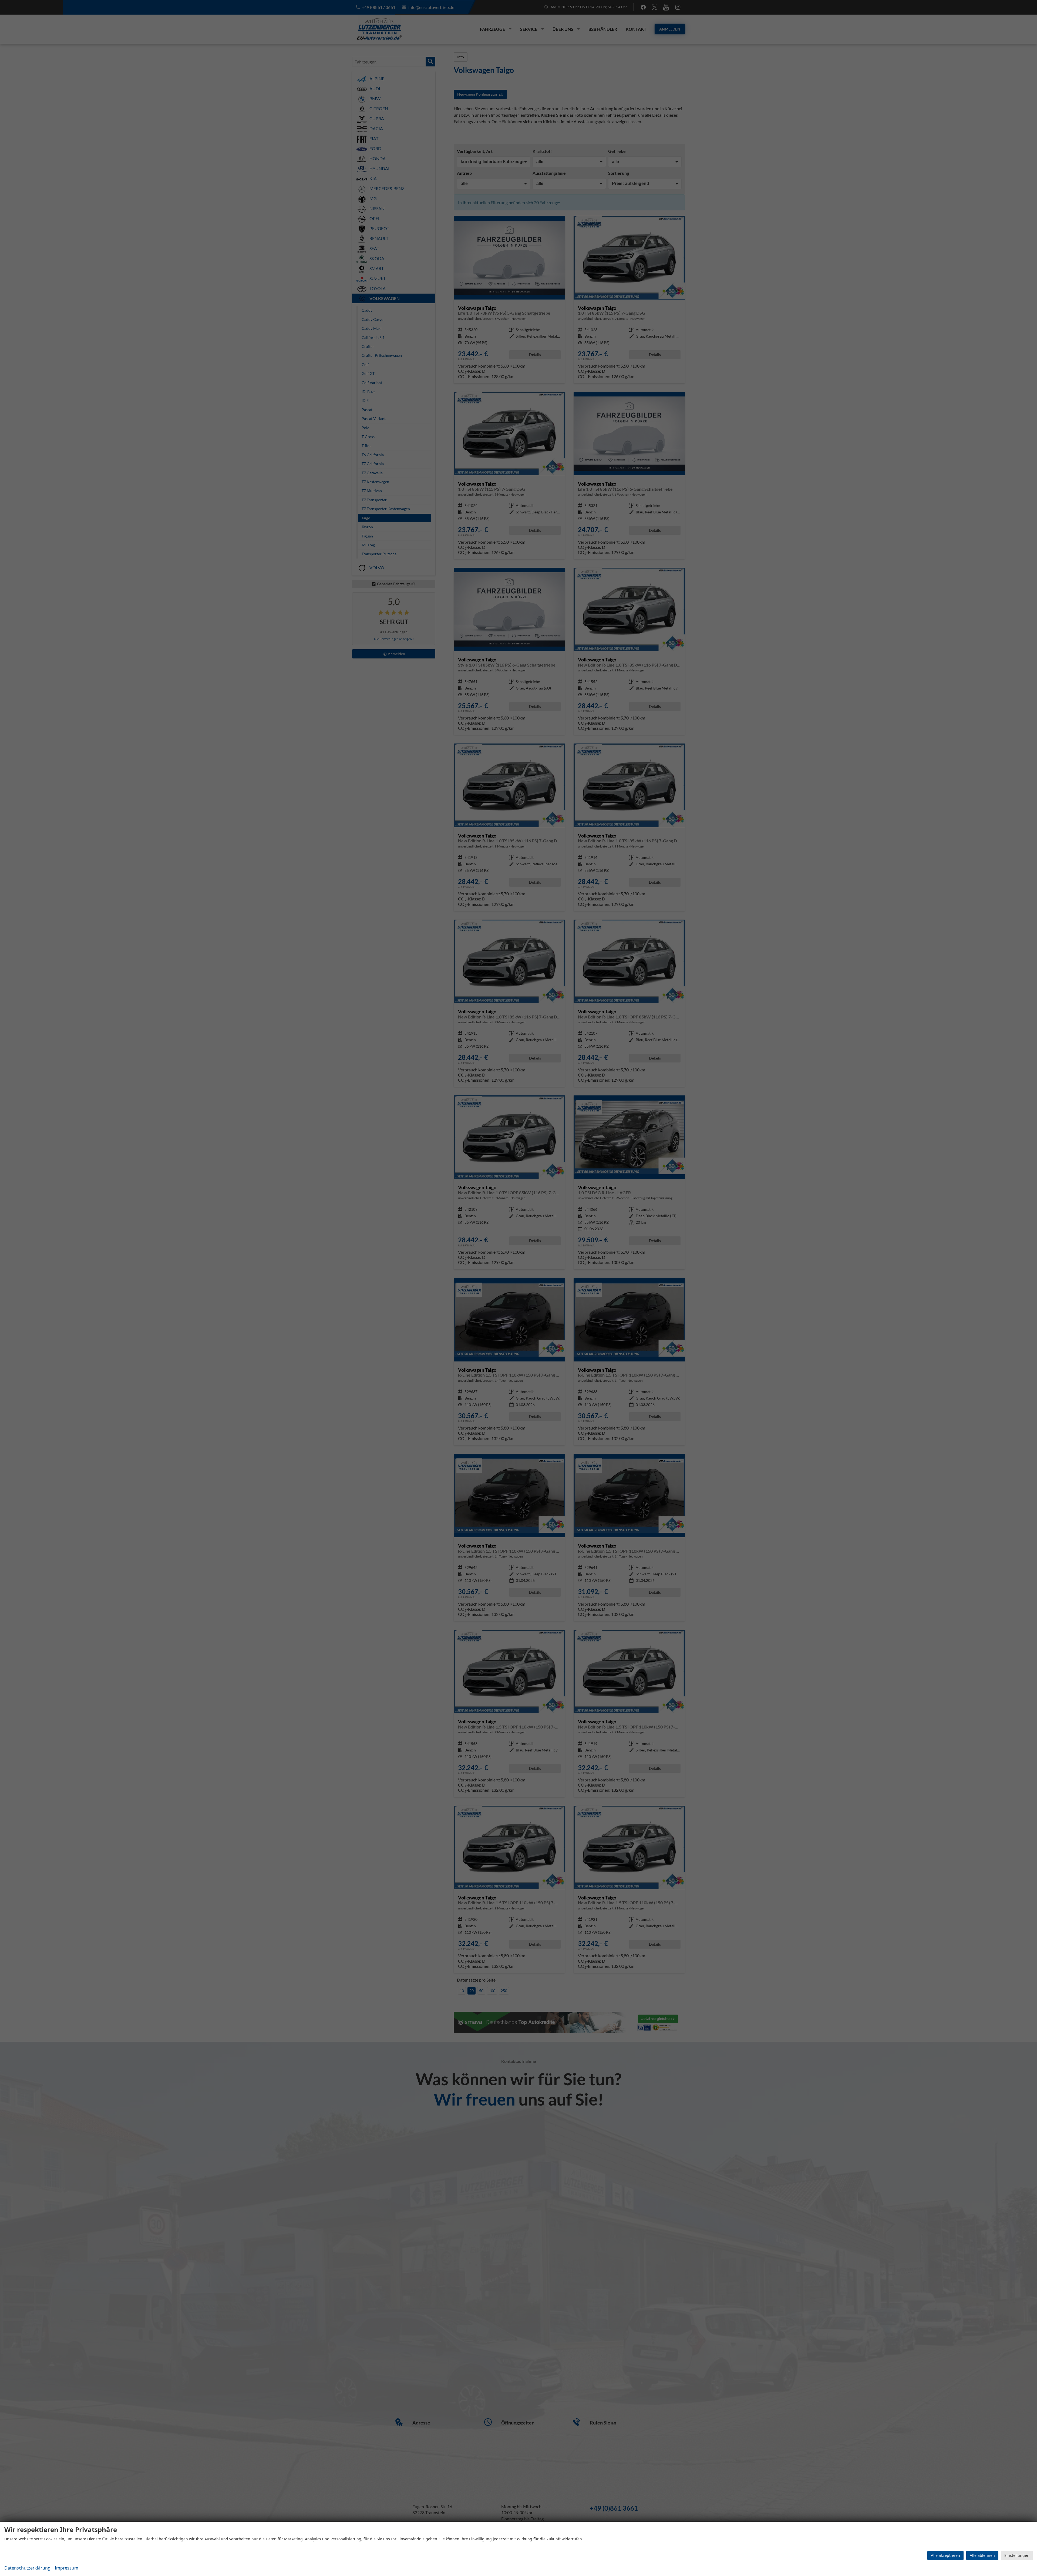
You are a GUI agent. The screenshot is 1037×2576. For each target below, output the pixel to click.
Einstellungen (1017, 2555)
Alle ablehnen (982, 2555)
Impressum (67, 2568)
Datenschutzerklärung (27, 2568)
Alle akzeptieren (945, 2555)
